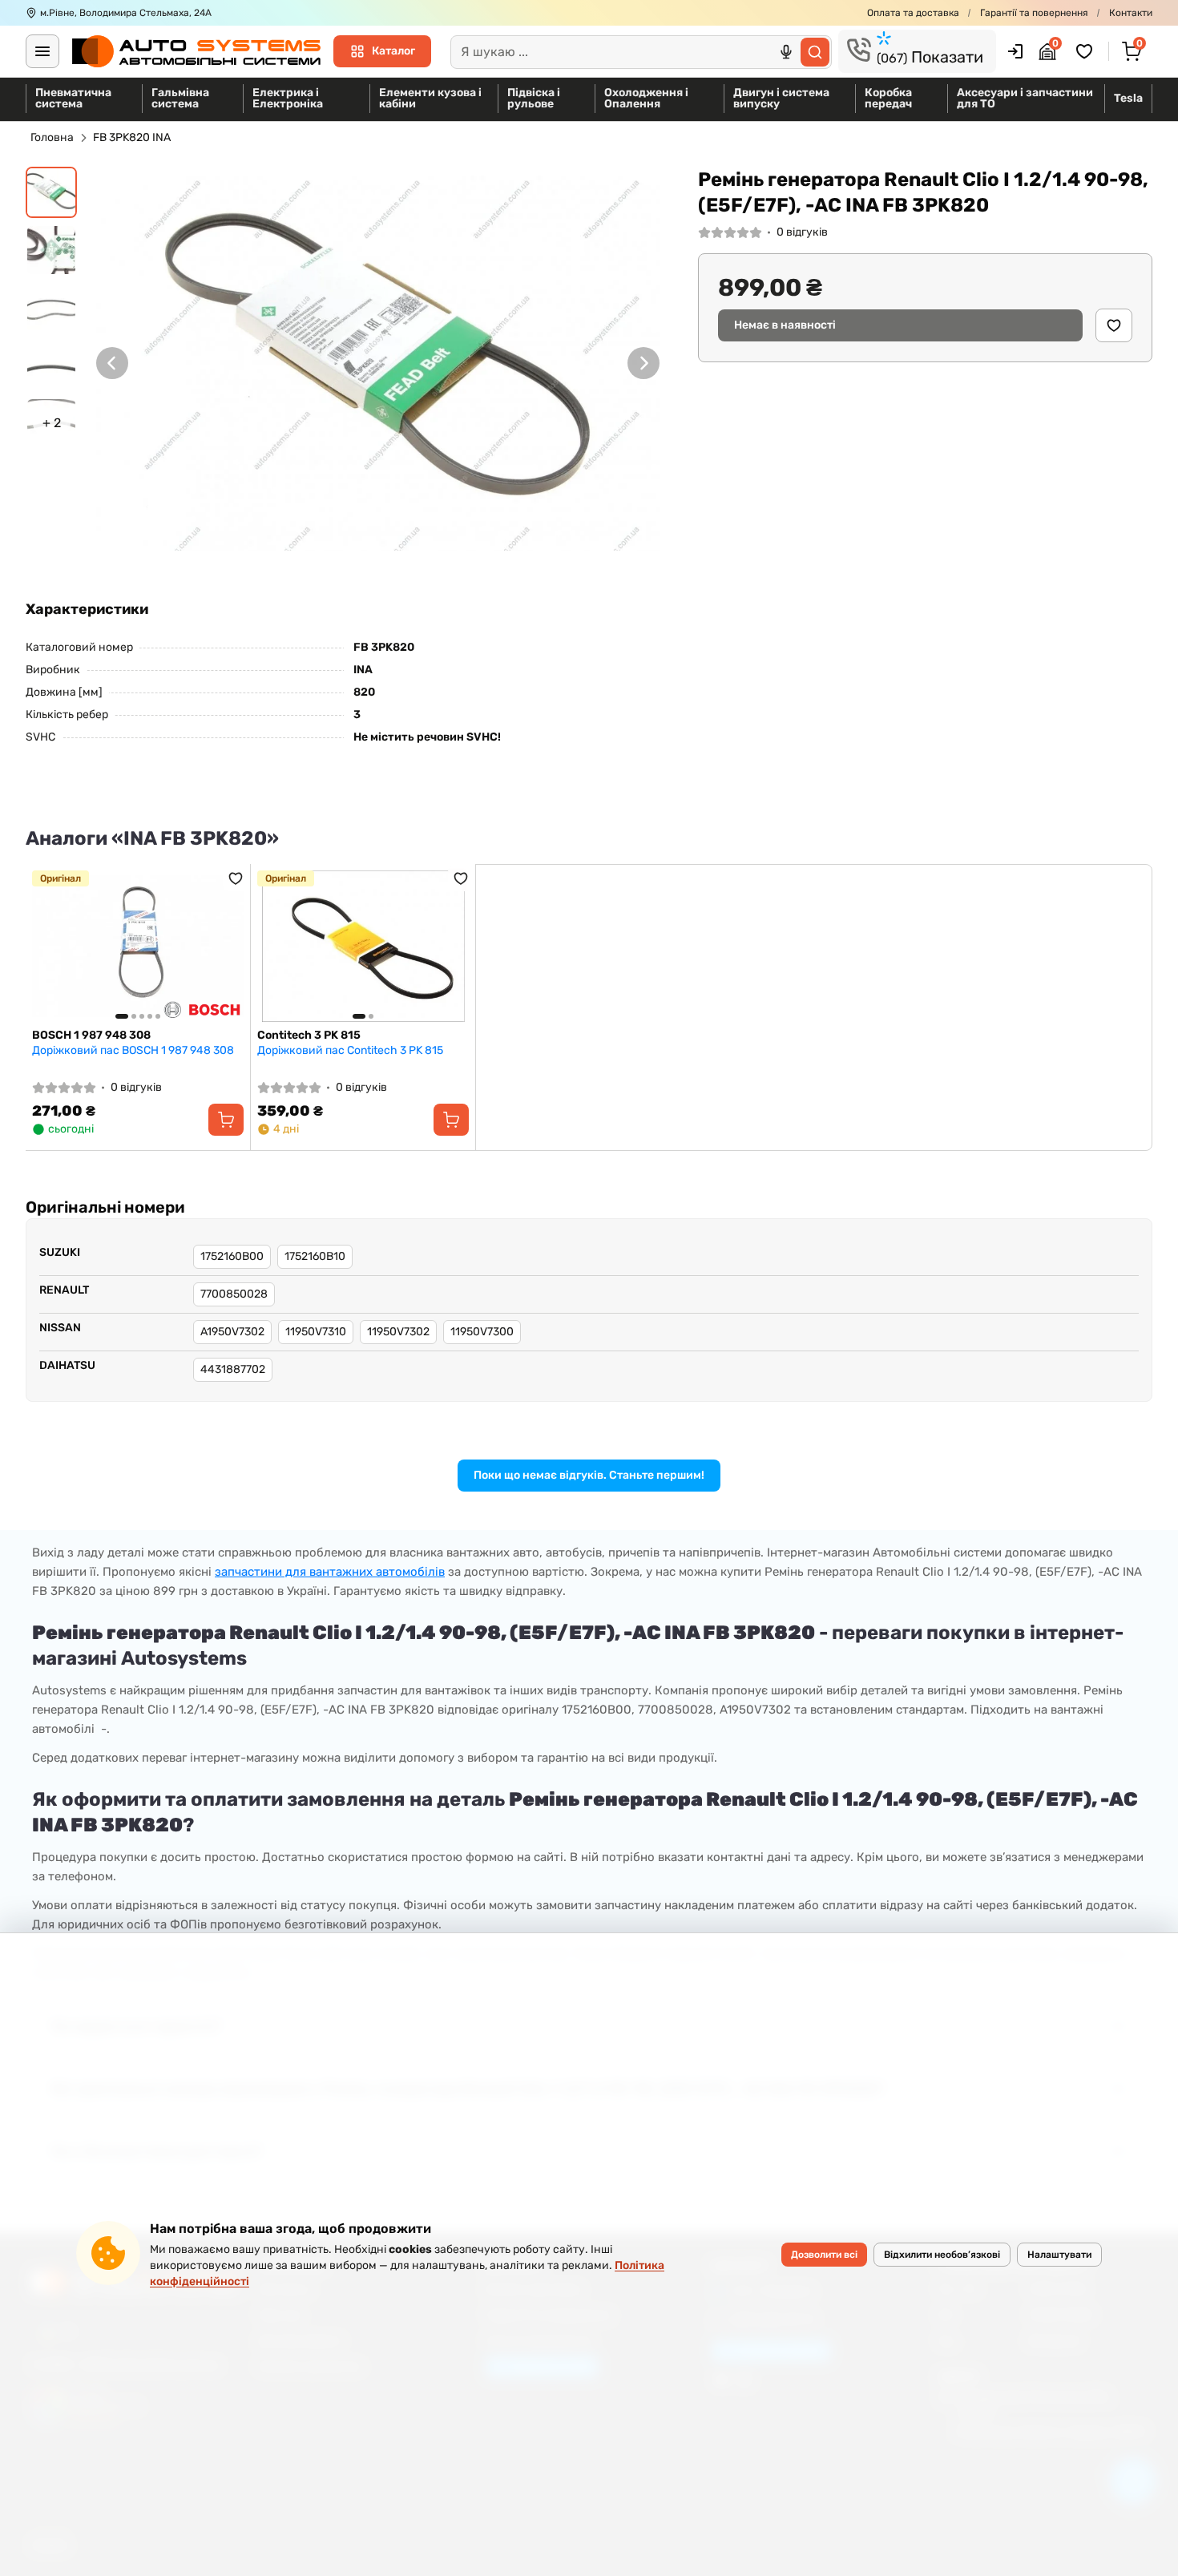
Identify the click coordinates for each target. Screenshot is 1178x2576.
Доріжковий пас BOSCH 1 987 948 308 (133, 1050)
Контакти (1131, 13)
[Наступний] (643, 363)
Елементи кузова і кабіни (430, 98)
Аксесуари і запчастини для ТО (1025, 98)
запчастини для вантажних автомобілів (330, 1572)
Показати (930, 57)
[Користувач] (1015, 51)
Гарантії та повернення (1034, 13)
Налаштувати (1059, 2255)
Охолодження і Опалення (646, 98)
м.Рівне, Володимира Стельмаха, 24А (126, 13)
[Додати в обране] (1114, 325)
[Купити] (226, 1120)
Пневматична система (73, 98)
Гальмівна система (180, 98)
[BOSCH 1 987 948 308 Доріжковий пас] (138, 947)
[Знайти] (815, 52)
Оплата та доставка (913, 13)
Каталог (393, 51)
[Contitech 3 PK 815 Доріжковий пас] (363, 947)
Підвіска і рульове (534, 98)
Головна (52, 137)
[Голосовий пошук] (786, 52)
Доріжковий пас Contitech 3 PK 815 (350, 1050)
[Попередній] (112, 363)
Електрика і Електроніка (288, 98)
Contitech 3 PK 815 (309, 1035)
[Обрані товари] (1087, 51)
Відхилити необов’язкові (942, 2255)
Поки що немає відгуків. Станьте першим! (589, 1475)
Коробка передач (888, 98)
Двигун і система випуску (781, 98)
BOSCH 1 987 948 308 (91, 1035)
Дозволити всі (824, 2255)
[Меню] (42, 51)
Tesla (1128, 98)
